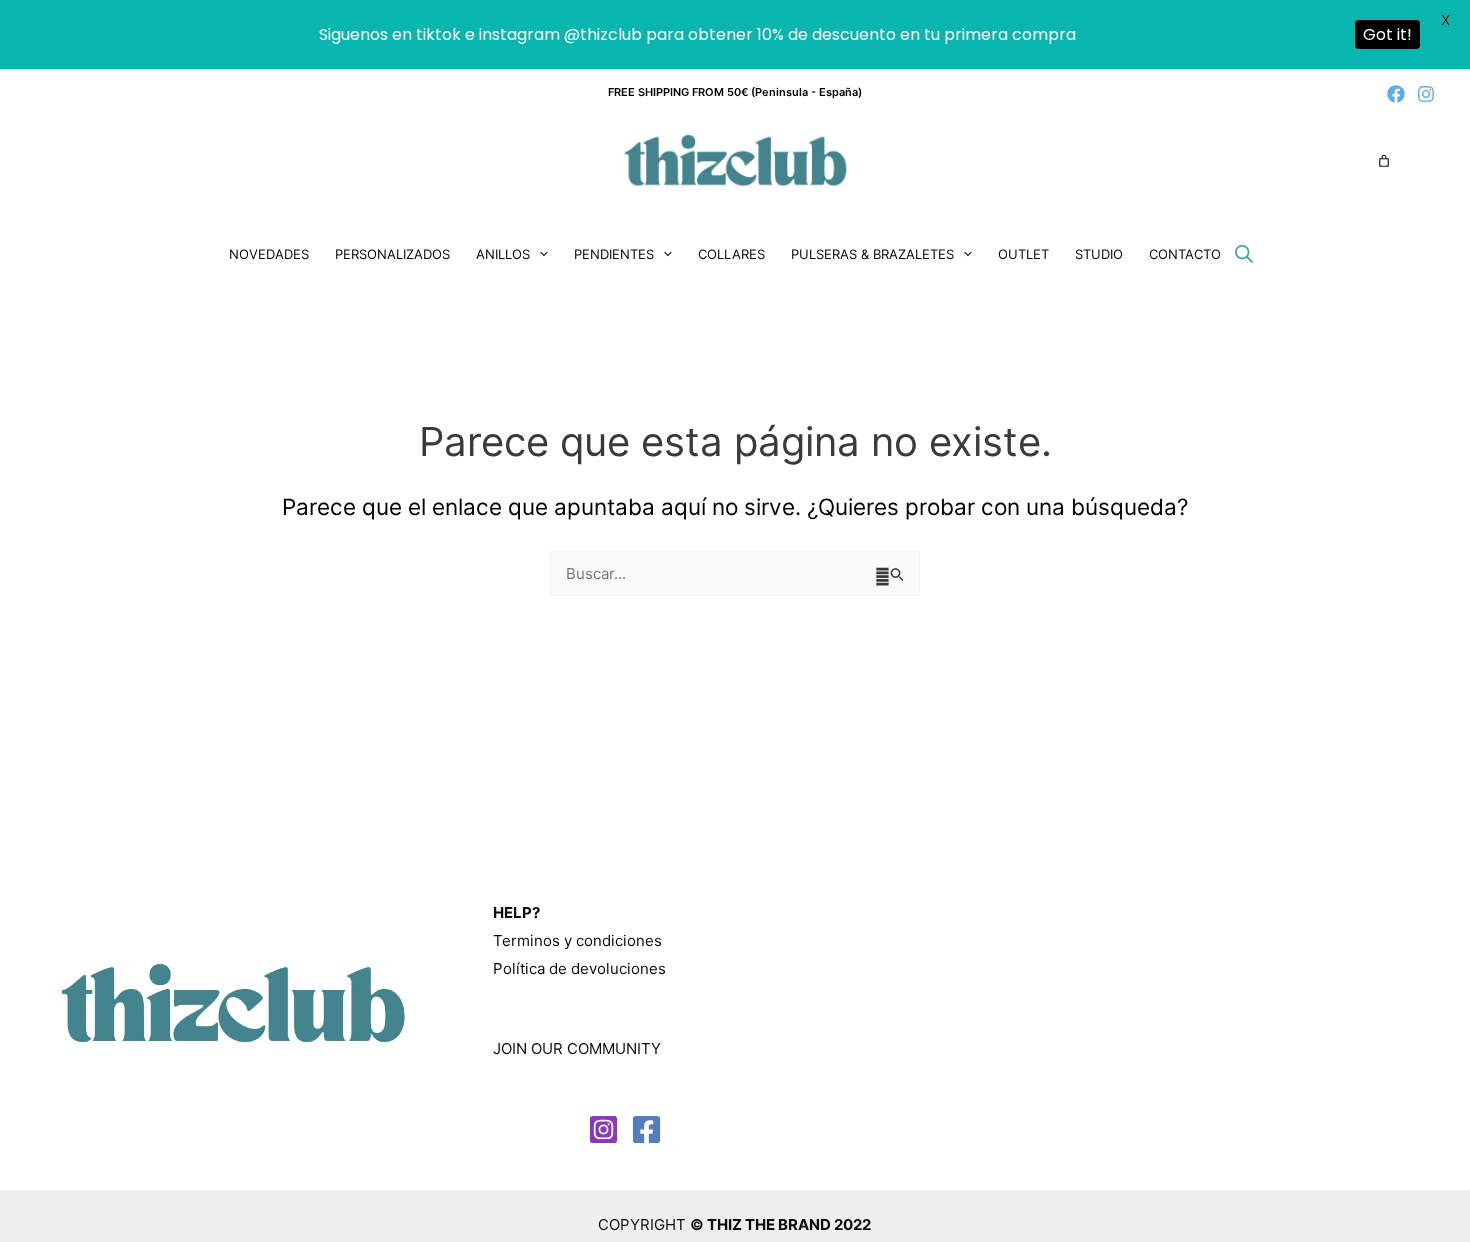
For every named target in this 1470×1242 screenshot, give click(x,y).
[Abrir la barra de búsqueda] (1244, 253)
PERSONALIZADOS (392, 254)
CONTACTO (1185, 254)
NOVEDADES (269, 254)
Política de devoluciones (579, 968)
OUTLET (1023, 254)
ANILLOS (503, 254)
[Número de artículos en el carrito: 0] (1384, 161)
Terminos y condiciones (577, 940)
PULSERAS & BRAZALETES (872, 254)
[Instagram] (1426, 94)
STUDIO (1099, 254)
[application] (539, 254)
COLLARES (731, 254)
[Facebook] (1396, 94)
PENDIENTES (614, 254)
